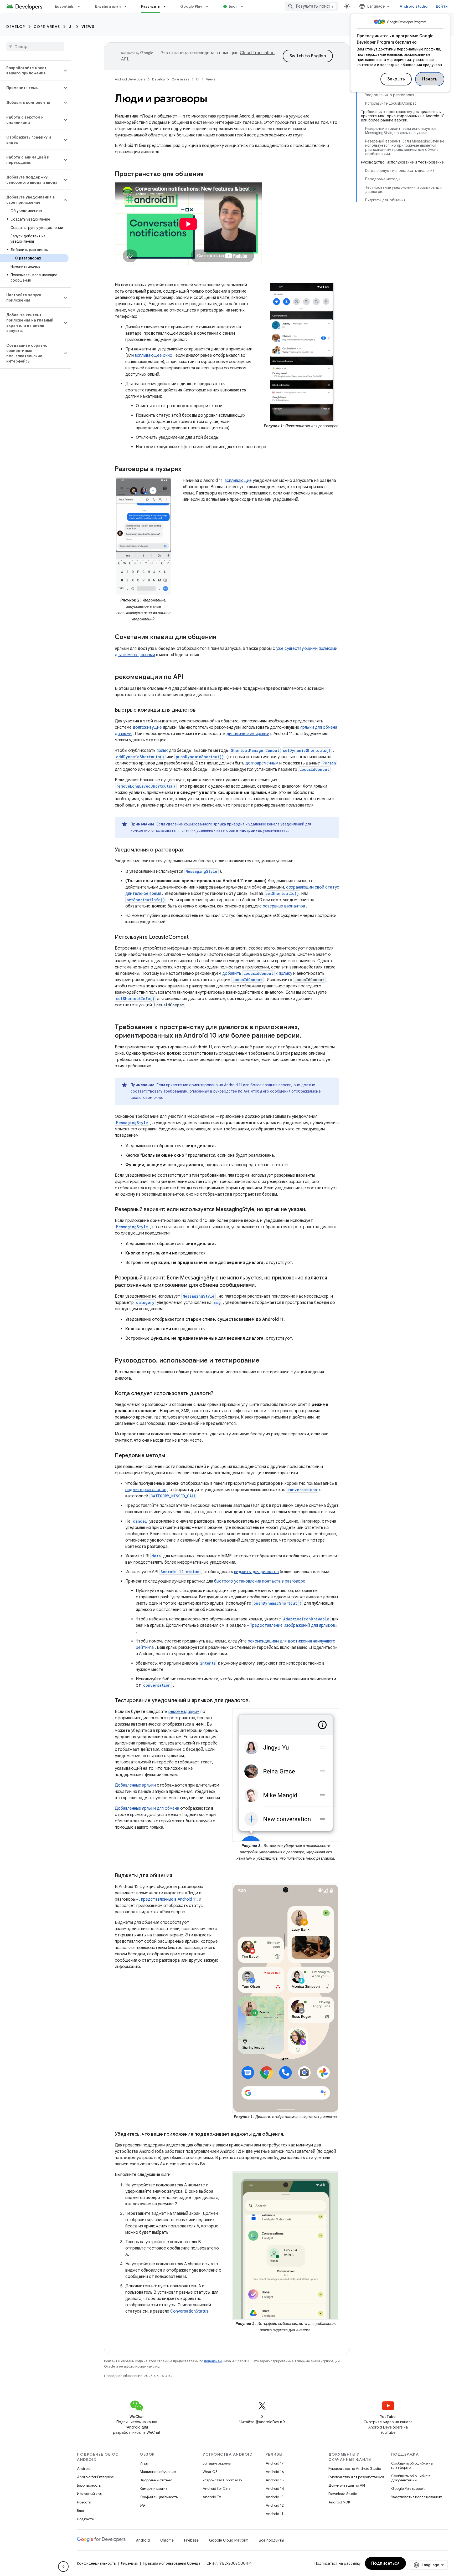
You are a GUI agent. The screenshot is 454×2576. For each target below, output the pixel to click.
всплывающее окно (154, 355)
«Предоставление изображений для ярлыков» (292, 1625)
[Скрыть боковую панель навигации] (63, 2567)
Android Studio (414, 6)
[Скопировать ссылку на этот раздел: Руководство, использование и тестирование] (265, 1361)
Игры (144, 2463)
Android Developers (130, 79)
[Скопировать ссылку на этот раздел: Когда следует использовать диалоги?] (219, 1394)
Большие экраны (217, 2463)
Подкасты (86, 2519)
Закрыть (396, 79)
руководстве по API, (232, 1091)
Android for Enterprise (95, 2477)
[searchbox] (35, 47)
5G (142, 2505)
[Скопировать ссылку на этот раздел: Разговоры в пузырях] (188, 470)
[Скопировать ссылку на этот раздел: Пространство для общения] (210, 175)
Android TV (212, 2497)
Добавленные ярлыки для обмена (147, 1808)
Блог (233, 6)
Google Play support (408, 2488)
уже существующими (297, 649)
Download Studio (343, 2494)
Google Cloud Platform (229, 2540)
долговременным (262, 763)
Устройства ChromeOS (222, 2480)
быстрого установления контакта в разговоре (260, 1581)
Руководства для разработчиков (356, 2477)
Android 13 (275, 2497)
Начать (430, 79)
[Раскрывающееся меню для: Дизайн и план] (128, 6)
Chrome (167, 2540)
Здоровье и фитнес (156, 2480)
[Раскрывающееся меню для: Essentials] (81, 6)
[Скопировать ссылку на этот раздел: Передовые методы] (170, 1456)
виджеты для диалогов (256, 1572)
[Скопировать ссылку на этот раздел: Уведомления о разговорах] (189, 850)
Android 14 (275, 2488)
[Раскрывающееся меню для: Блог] (244, 6)
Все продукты (271, 2540)
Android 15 (275, 2480)
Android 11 (274, 2514)
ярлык (162, 751)
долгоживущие (147, 727)
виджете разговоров (146, 1490)
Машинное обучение (158, 2472)
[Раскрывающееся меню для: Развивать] (167, 6)
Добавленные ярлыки (135, 1785)
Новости (84, 2502)
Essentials (65, 6)
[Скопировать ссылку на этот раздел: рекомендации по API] (189, 677)
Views (88, 27)
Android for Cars (216, 2488)
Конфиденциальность (159, 2497)
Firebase (191, 2540)
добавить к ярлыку (257, 973)
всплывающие (238, 481)
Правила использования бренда (172, 2563)
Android (84, 2468)
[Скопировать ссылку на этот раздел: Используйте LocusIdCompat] (194, 937)
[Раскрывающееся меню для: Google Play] (209, 6)
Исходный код (90, 2494)
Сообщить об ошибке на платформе (412, 2465)
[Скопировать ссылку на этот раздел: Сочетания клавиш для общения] (221, 637)
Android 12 (275, 2505)
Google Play (191, 6)
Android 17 (275, 2463)
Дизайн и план (108, 6)
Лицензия (129, 2563)
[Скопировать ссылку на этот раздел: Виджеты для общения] (179, 1876)
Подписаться (386, 2563)
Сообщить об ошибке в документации (411, 2478)
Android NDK (339, 2502)
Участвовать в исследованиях (417, 2497)
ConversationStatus (189, 2311)
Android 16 (275, 2472)
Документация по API (347, 2485)
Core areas (47, 27)
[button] (31, 70)
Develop (16, 27)
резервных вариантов (284, 906)
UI (71, 27)
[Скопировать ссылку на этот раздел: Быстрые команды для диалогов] (201, 710)
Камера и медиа (154, 2488)
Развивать (150, 6)
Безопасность (89, 2485)
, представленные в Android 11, (168, 1899)
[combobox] (312, 6)
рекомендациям (184, 1712)
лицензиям (213, 2361)
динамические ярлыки (248, 734)
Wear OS (210, 2472)
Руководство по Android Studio (355, 2468)
